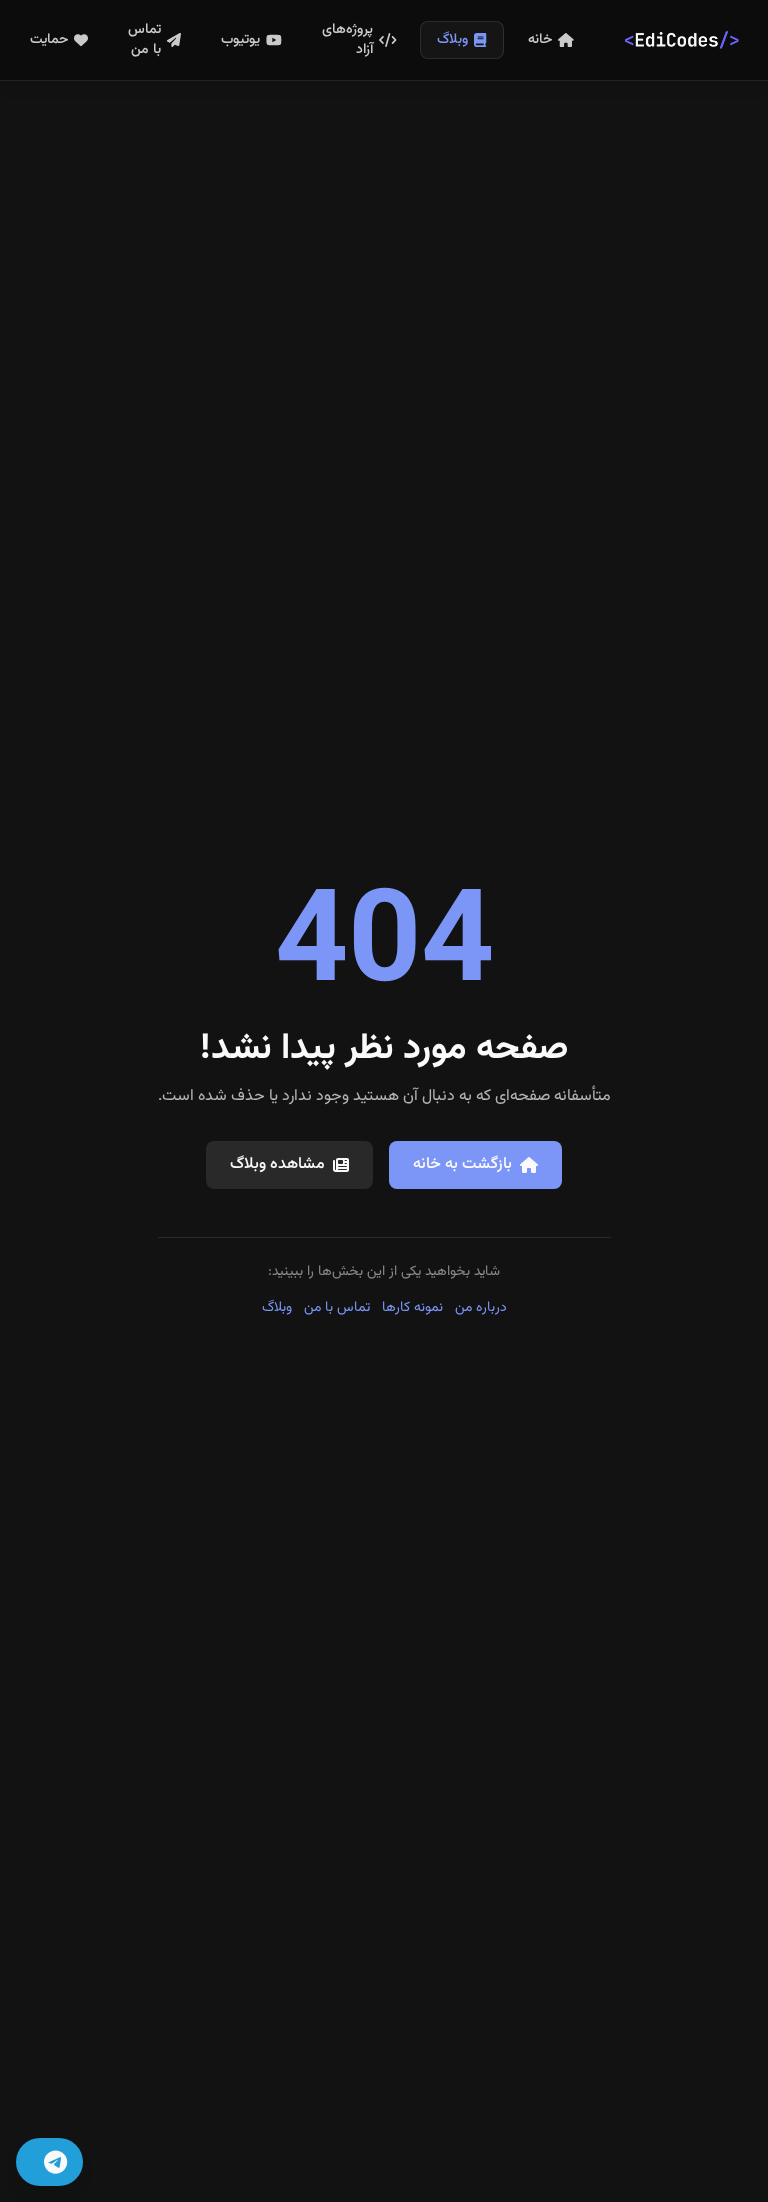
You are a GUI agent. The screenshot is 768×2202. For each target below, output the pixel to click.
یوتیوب (240, 40)
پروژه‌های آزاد (347, 40)
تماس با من (144, 40)
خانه (540, 40)
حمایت (49, 40)
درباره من (481, 1308)
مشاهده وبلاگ (277, 1164)
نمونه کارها (412, 1308)
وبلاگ (452, 40)
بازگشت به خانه (462, 1164)
